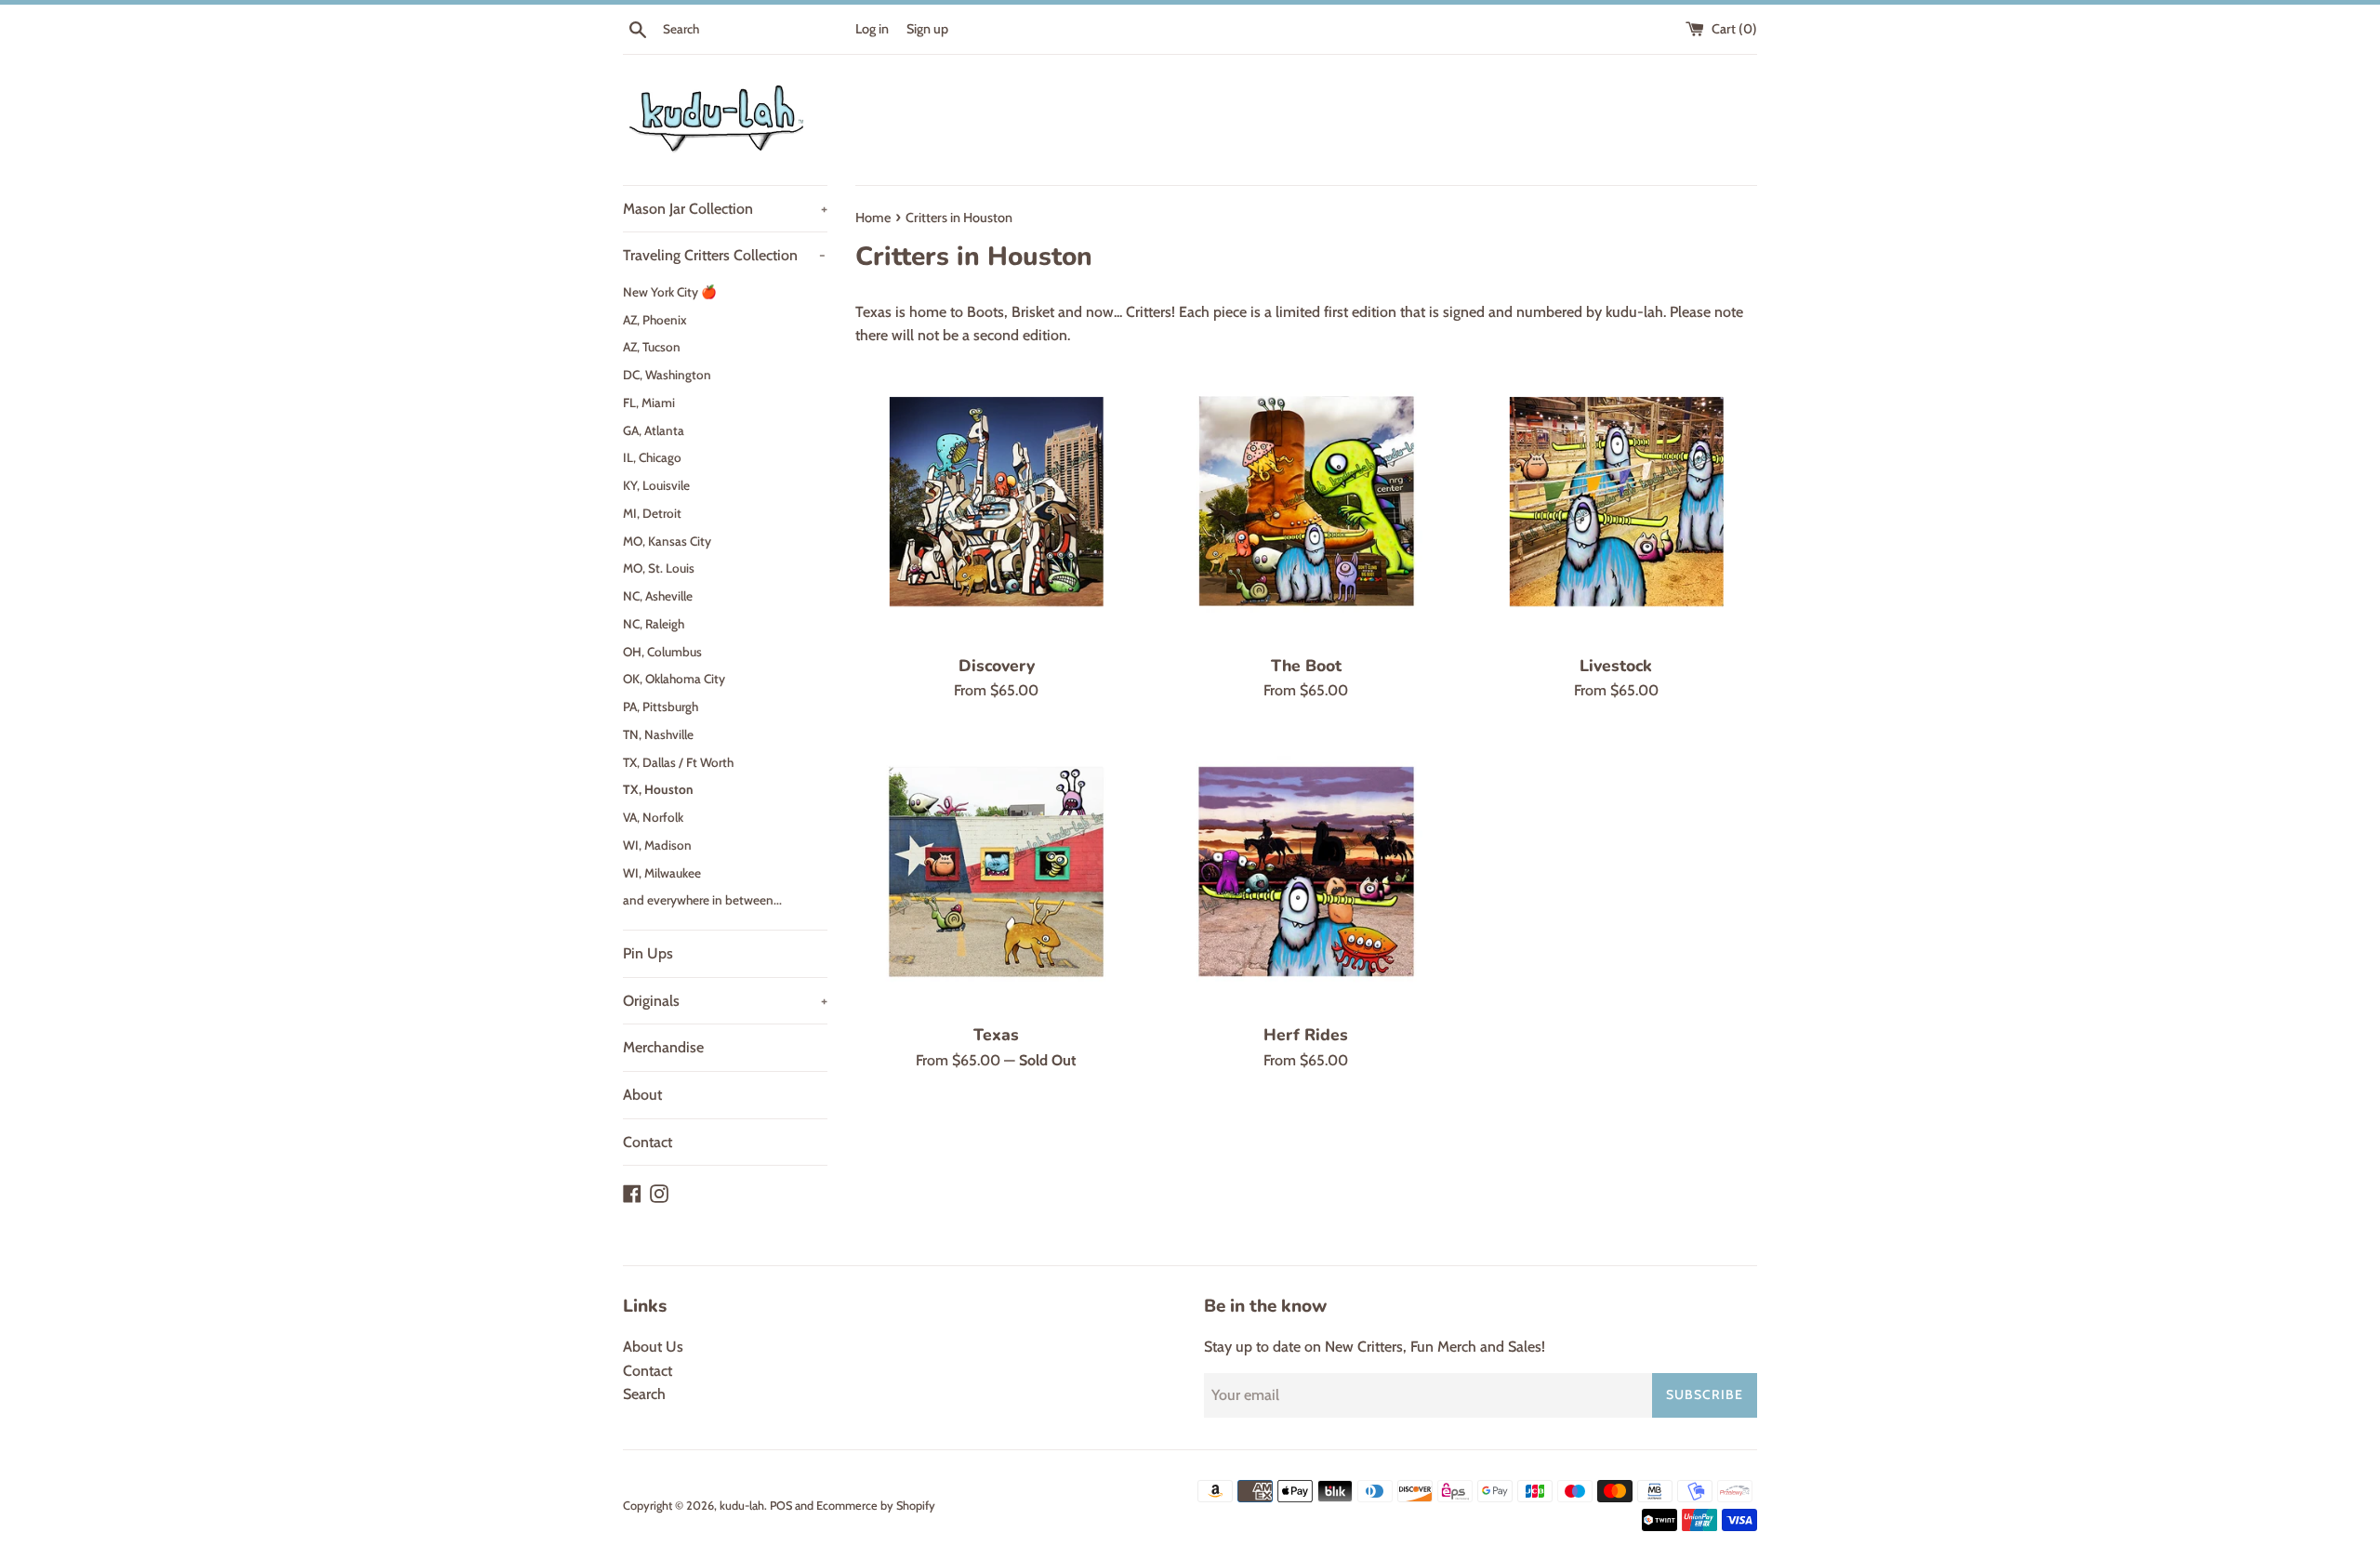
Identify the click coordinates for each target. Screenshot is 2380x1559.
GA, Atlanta (654, 430)
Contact (648, 1142)
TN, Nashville (658, 734)
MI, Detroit (652, 513)
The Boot (1306, 666)
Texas (996, 1035)
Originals (725, 1001)
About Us (653, 1347)
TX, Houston (658, 789)
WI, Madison (657, 845)
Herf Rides (1306, 1035)
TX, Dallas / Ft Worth (678, 762)
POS (781, 1506)
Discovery (997, 666)
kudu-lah (742, 1506)
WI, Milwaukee (662, 873)
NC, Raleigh (654, 624)
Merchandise (663, 1047)
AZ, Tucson (652, 347)
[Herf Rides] (1306, 872)
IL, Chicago (652, 457)
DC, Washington (667, 375)
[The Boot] (1306, 502)
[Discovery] (996, 502)
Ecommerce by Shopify (876, 1506)
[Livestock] (1616, 502)
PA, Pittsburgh (661, 707)
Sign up (927, 29)
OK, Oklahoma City (674, 679)
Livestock (1616, 666)
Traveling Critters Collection (724, 255)
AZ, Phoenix (655, 320)
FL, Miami (649, 403)
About (642, 1095)
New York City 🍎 (670, 292)
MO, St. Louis (659, 568)
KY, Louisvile (656, 485)
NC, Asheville (658, 596)
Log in (872, 29)
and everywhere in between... (702, 900)
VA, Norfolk (653, 817)
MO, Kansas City (667, 541)
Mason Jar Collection (725, 209)
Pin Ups (648, 953)
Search (644, 1394)
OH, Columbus (662, 652)
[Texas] (996, 872)
